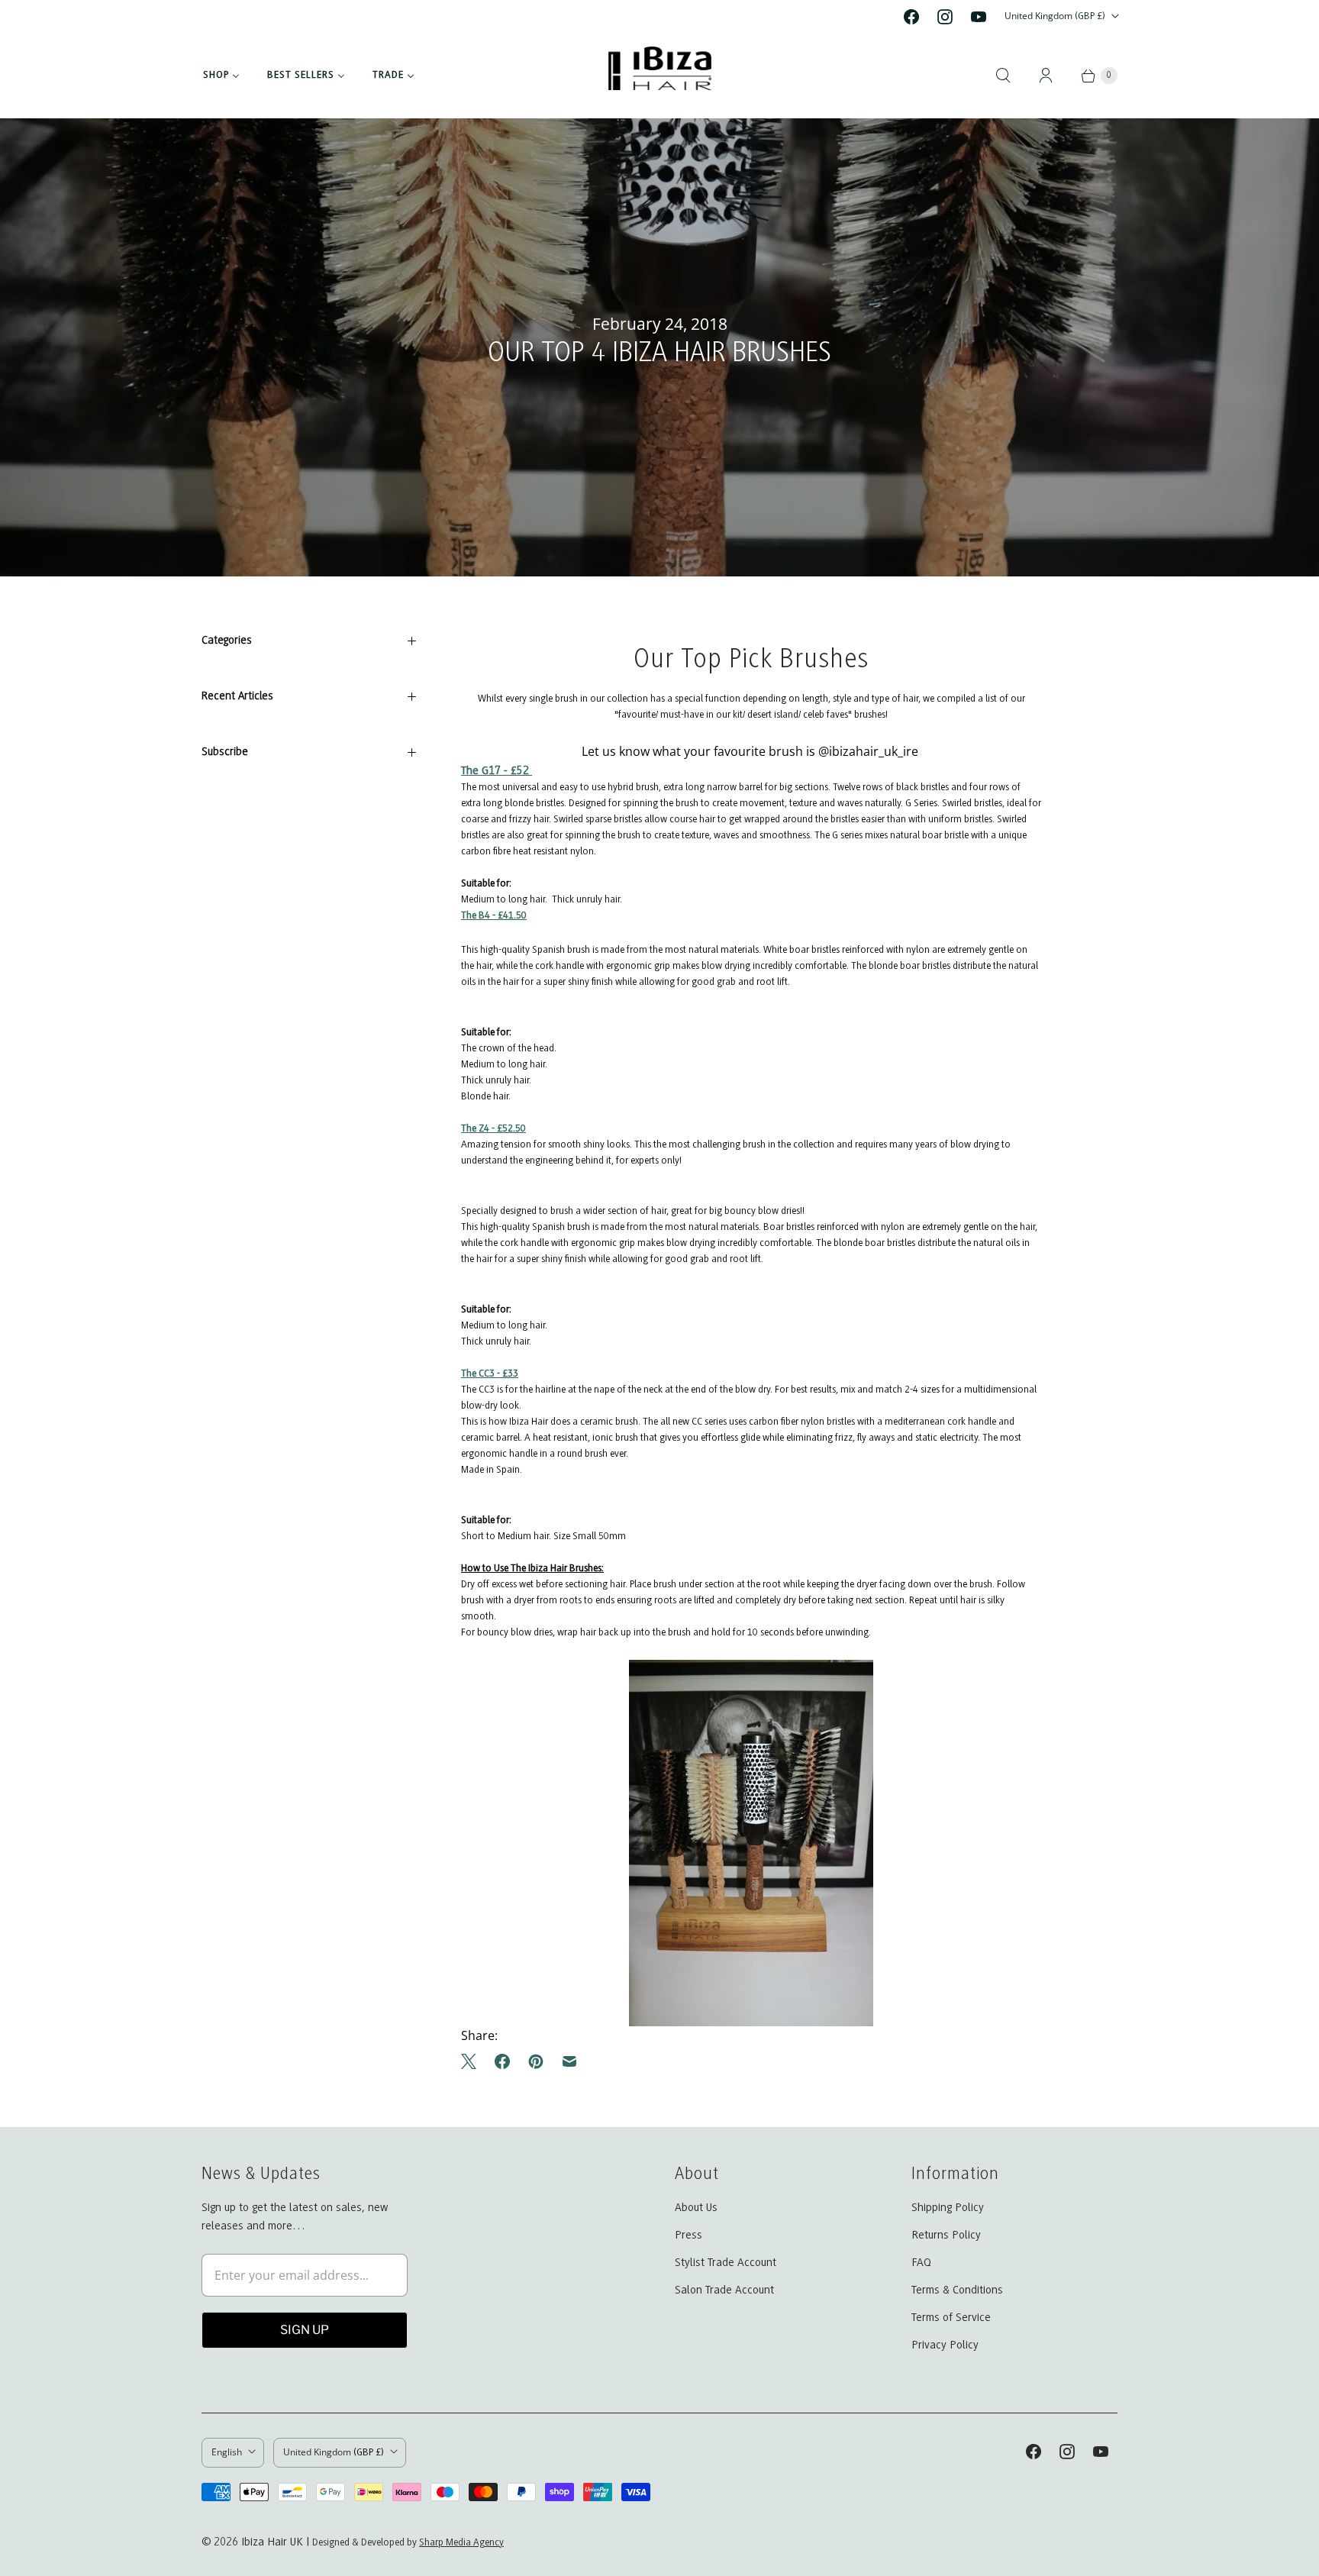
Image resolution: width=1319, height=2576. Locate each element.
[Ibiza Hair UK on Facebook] (911, 17)
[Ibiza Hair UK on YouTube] (979, 17)
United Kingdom (1055, 16)
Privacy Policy (945, 2345)
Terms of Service (951, 2318)
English (227, 2452)
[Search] (1003, 76)
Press (689, 2235)
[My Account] (1046, 76)
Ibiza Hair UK (272, 2542)
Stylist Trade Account (726, 2263)
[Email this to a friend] (569, 2061)
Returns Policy (946, 2235)
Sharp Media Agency (461, 2543)
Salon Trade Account (724, 2290)
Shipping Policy (948, 2208)
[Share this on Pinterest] (536, 2061)
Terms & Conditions (957, 2290)
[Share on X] (473, 2061)
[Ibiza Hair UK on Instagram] (945, 17)
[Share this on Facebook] (502, 2061)
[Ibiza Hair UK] (660, 76)
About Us (696, 2208)
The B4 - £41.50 (494, 916)
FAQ (921, 2263)
